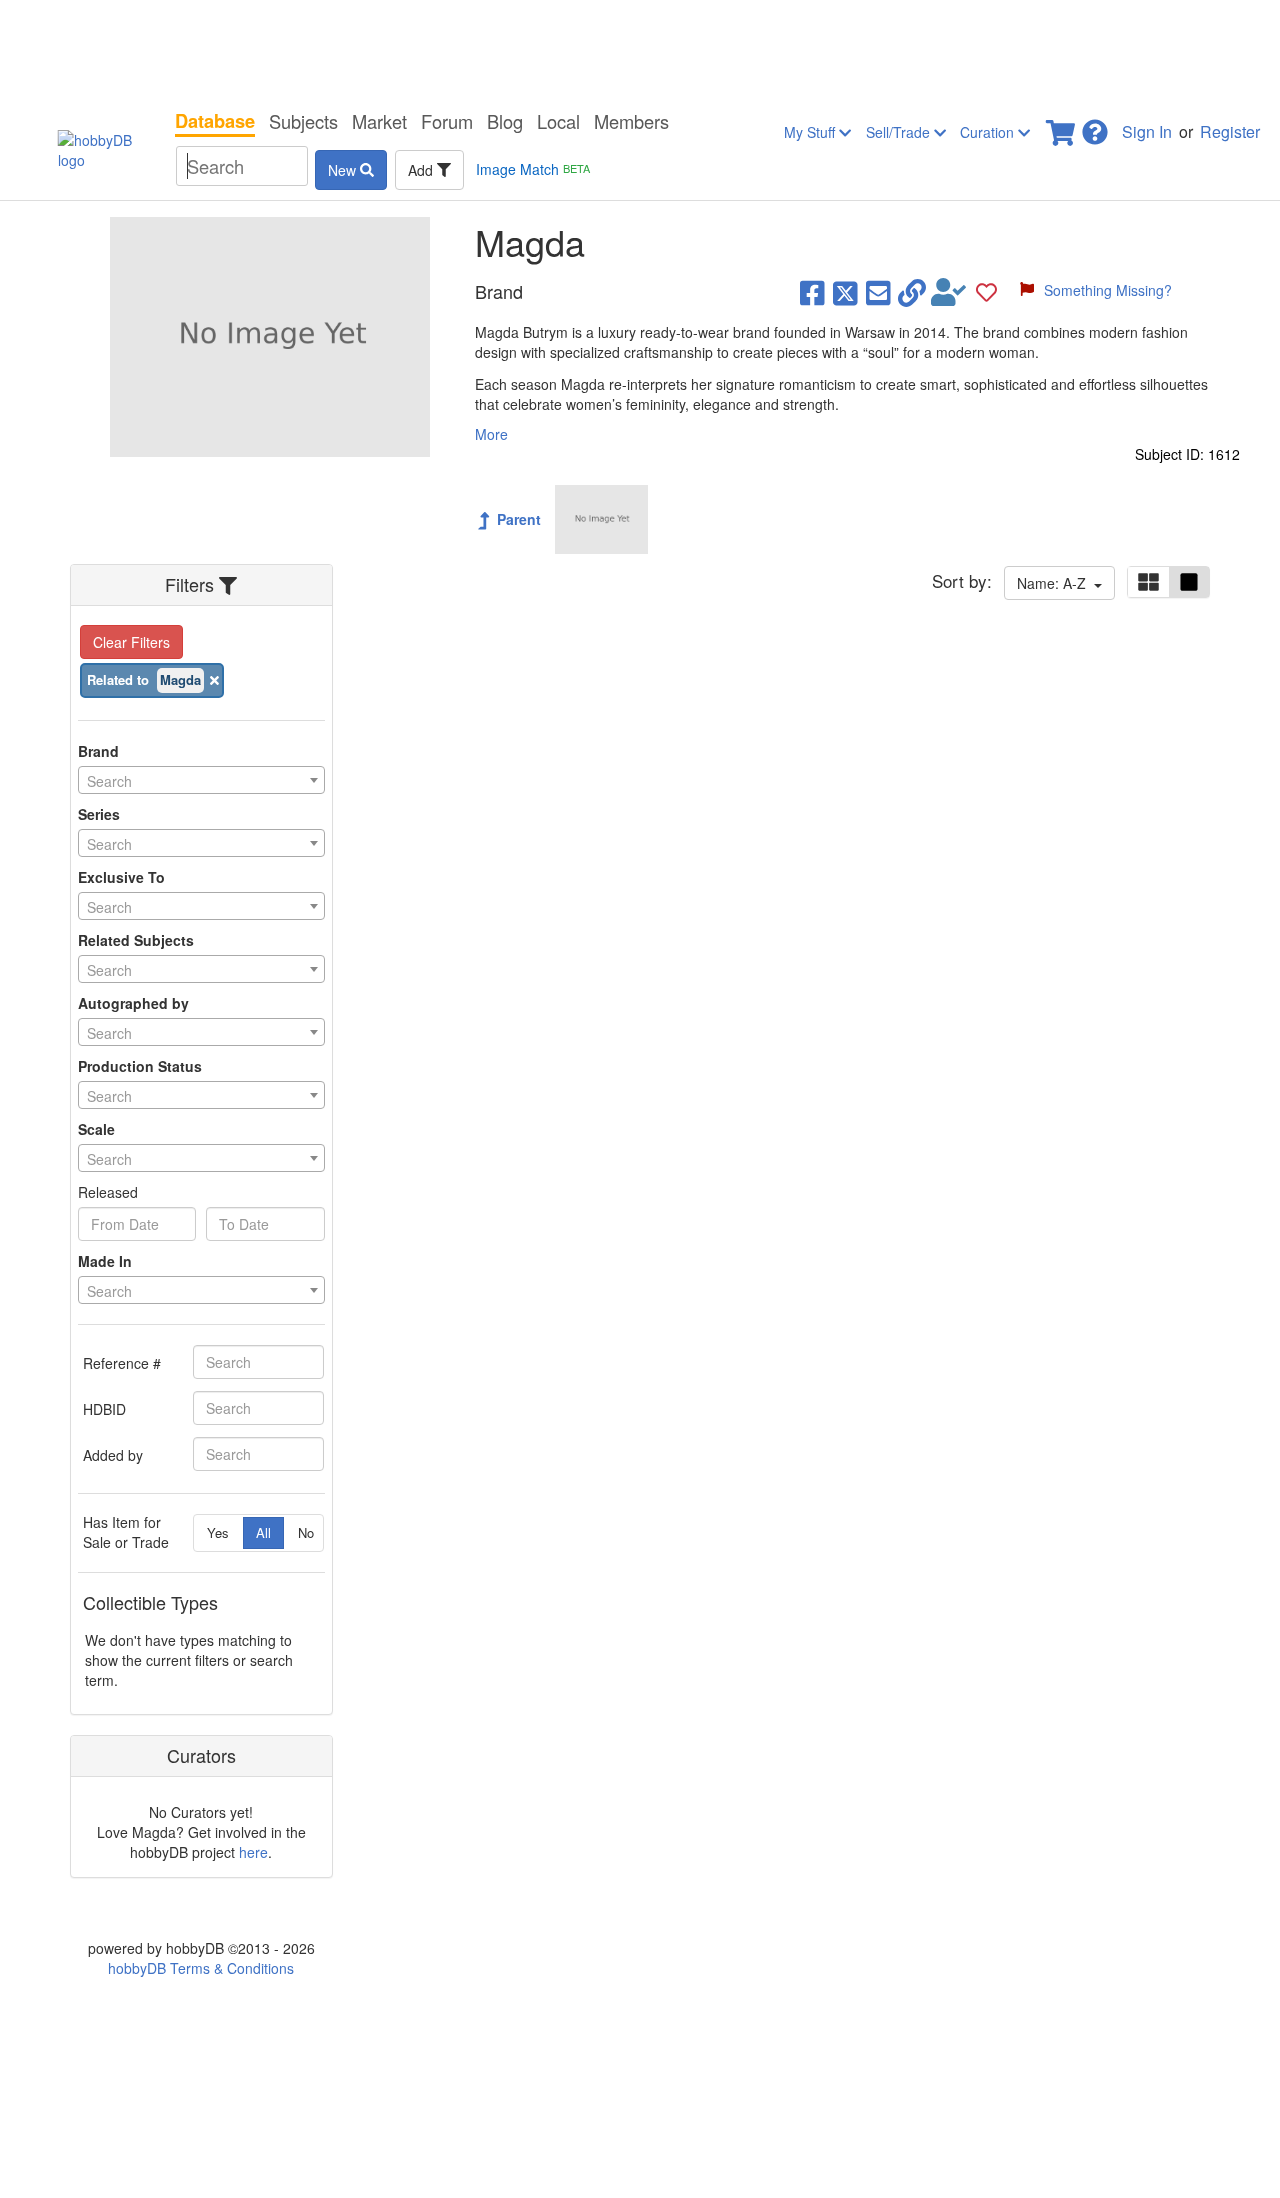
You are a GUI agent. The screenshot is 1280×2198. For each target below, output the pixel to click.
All (263, 1532)
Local (558, 121)
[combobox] (201, 780)
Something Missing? (1108, 290)
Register (1230, 131)
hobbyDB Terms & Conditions (201, 1968)
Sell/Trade (900, 132)
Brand (98, 751)
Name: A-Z (1055, 583)
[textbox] (201, 781)
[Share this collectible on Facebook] (812, 292)
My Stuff (811, 132)
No (306, 1532)
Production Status (140, 1066)
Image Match (533, 169)
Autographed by (133, 1003)
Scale (96, 1129)
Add (422, 170)
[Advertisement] (640, 50)
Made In (105, 1261)
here (253, 1852)
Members (631, 121)
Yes (218, 1532)
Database (215, 121)
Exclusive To (121, 877)
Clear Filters (131, 642)
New (344, 170)
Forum (447, 121)
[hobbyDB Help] (1095, 126)
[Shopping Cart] (1062, 126)
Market (379, 121)
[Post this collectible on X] (845, 292)
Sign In (1147, 131)
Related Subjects (136, 940)
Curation (989, 132)
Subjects (303, 121)
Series (99, 814)
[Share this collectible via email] (878, 292)
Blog (505, 121)
